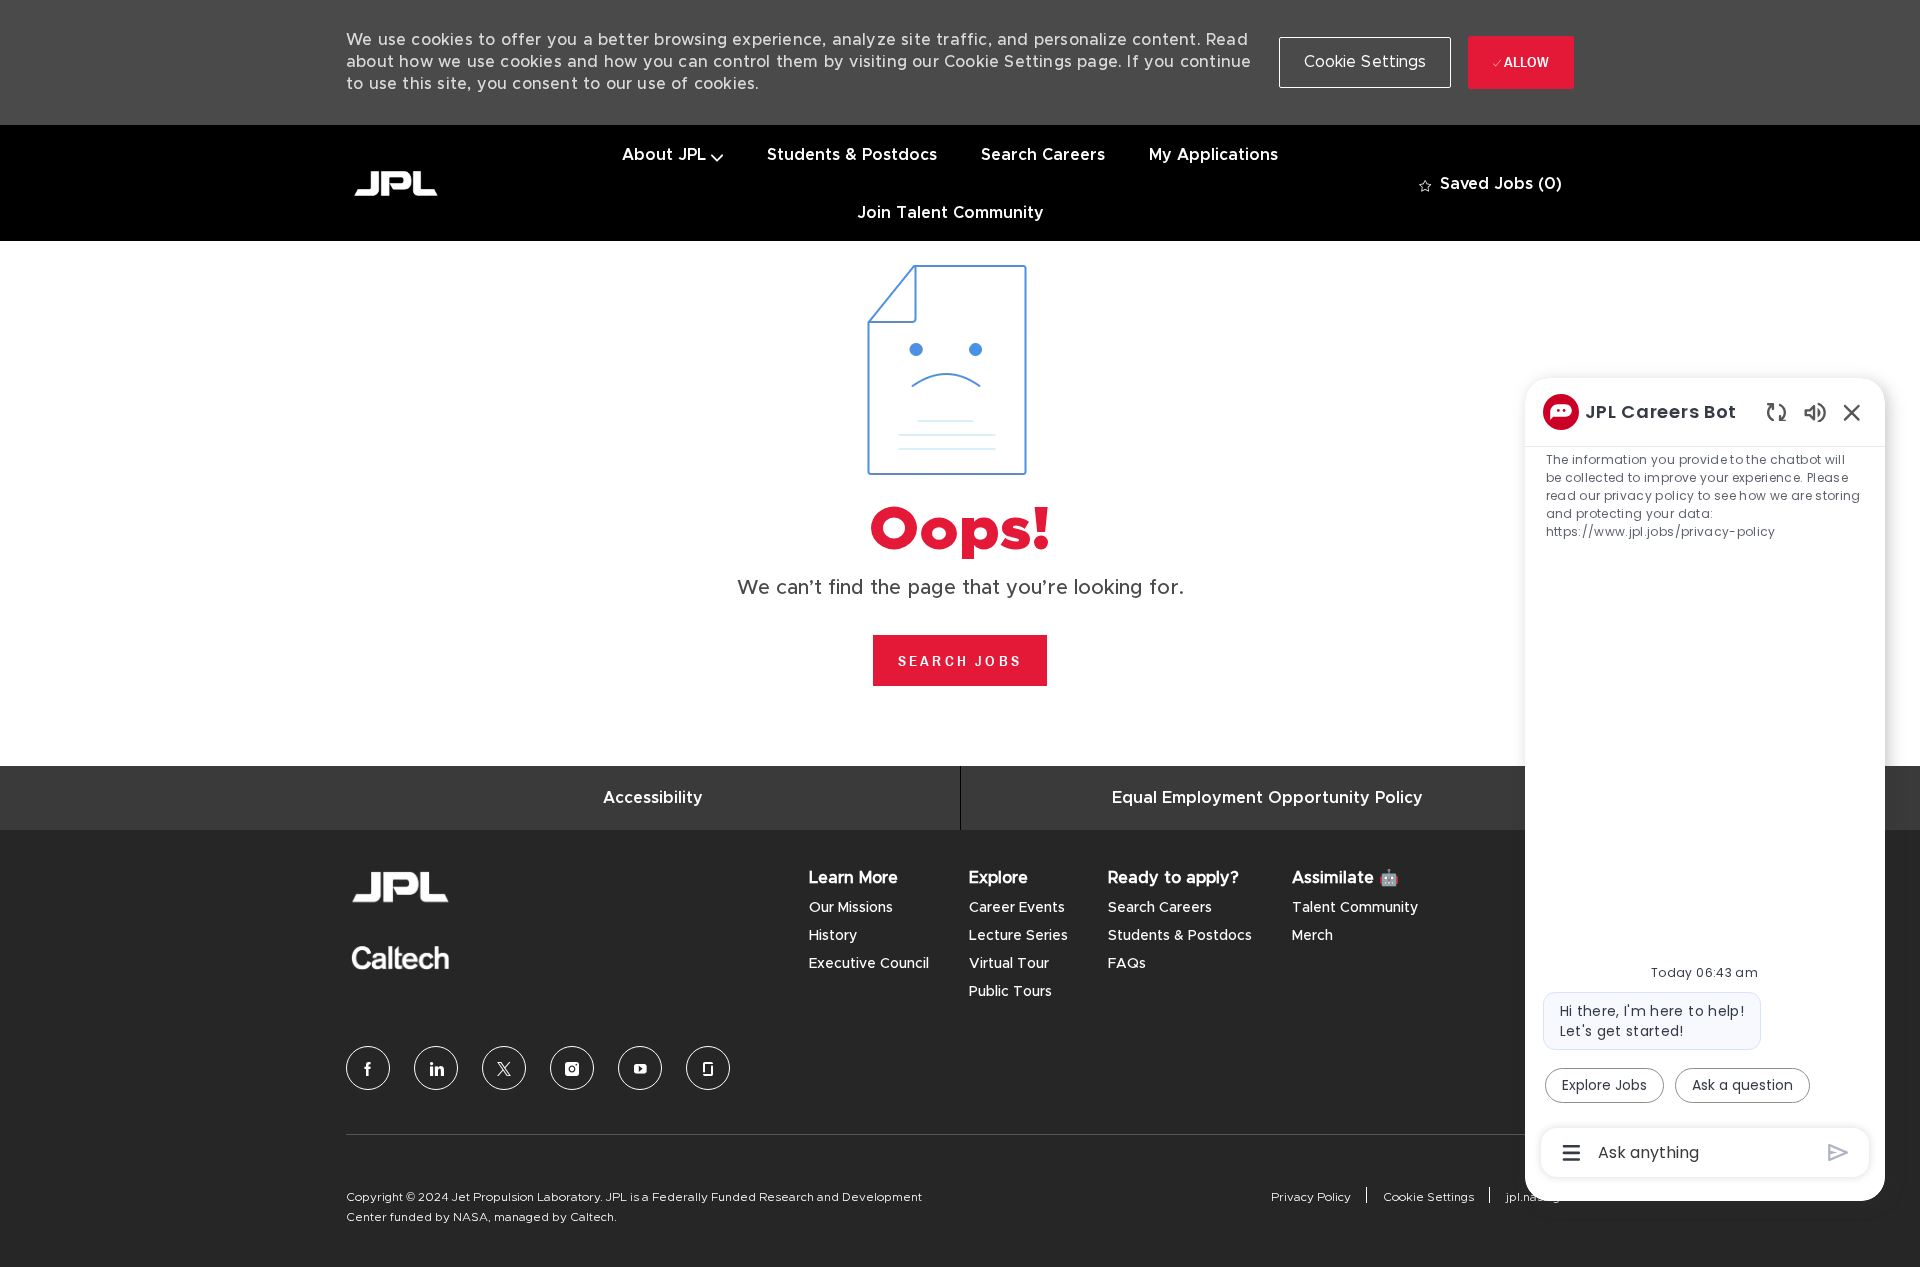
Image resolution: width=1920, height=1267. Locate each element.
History (833, 936)
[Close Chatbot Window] (1852, 412)
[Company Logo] (396, 183)
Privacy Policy (1311, 1197)
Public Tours (1010, 992)
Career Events (1017, 908)
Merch (1312, 936)
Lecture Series (1018, 936)
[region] (1705, 781)
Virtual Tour (1009, 964)
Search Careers (1043, 155)
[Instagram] (572, 1068)
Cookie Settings (1428, 1197)
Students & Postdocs (852, 155)
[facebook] (368, 1068)
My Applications (1213, 155)
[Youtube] (640, 1068)
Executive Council (869, 964)
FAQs (1127, 964)
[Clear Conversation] (1776, 411)
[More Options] (1571, 1153)
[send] (1838, 1152)
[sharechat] (708, 1068)
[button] (1365, 62)
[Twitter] (504, 1068)
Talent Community (1355, 908)
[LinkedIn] (436, 1068)
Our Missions (851, 908)
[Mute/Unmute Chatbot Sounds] (1815, 411)
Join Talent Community (950, 213)
